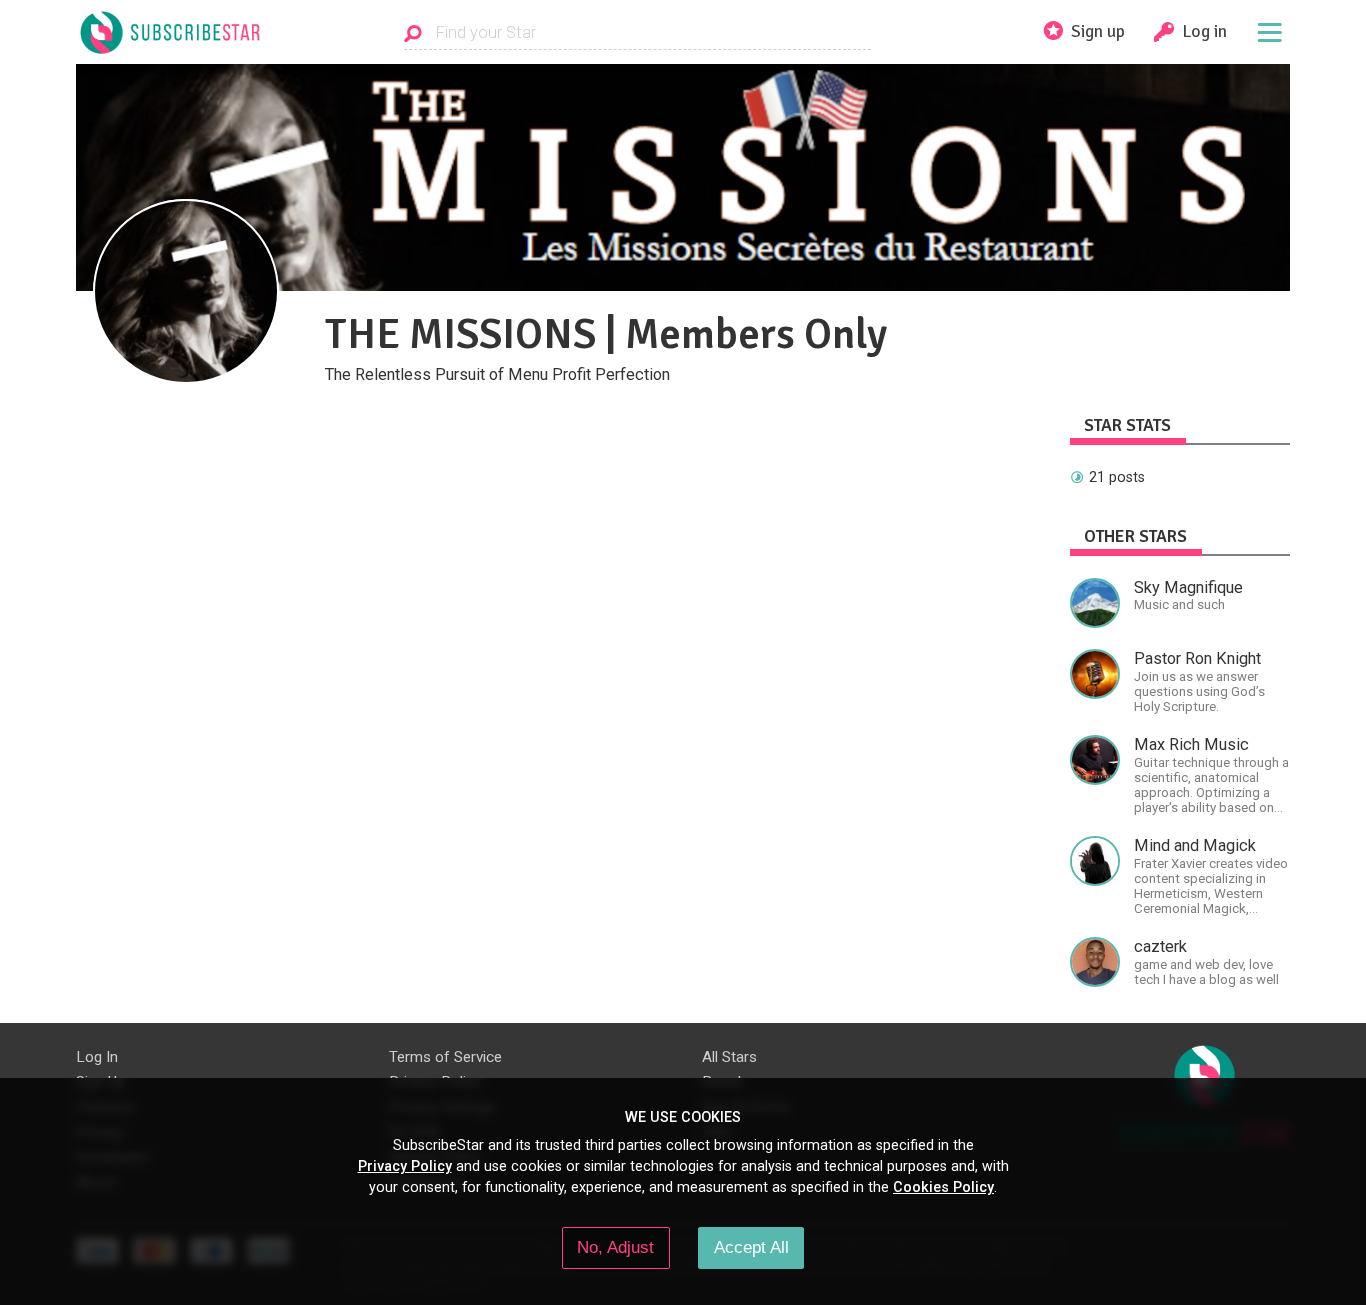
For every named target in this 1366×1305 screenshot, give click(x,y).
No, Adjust (615, 1247)
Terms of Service (445, 1057)
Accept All (751, 1247)
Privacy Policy (405, 1166)
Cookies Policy (943, 1187)
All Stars (729, 1057)
